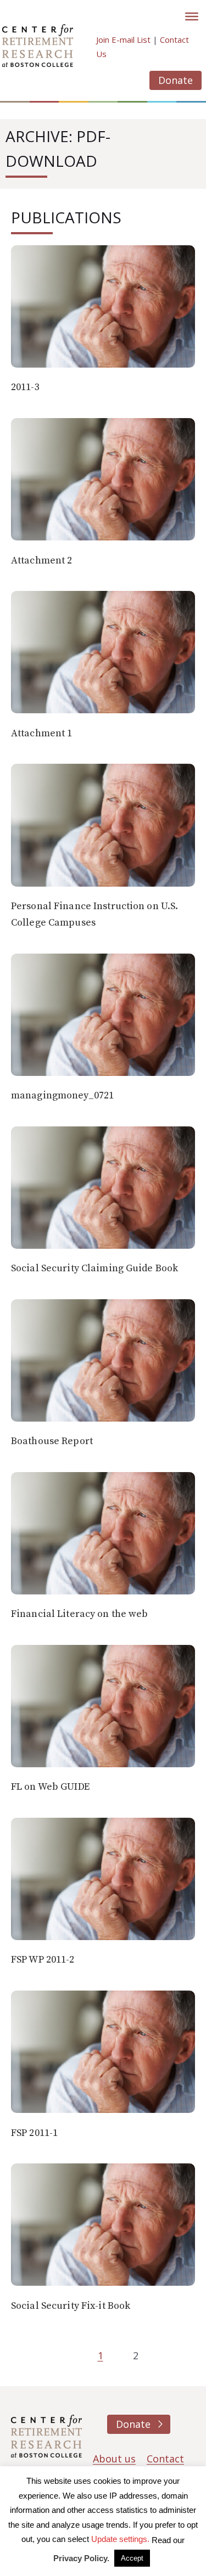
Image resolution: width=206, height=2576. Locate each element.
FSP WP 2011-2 (43, 1960)
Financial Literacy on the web (79, 1614)
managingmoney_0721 (62, 1095)
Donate (176, 80)
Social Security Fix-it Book (71, 2306)
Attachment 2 (41, 560)
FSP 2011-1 (34, 2133)
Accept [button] (132, 2558)
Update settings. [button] (120, 2539)
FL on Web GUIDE (50, 1787)
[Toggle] (192, 16)
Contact (165, 2459)
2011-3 (25, 387)
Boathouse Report (52, 1441)
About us (114, 2459)
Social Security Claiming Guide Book (94, 1268)
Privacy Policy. (81, 2558)
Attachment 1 (41, 733)
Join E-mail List (123, 40)
